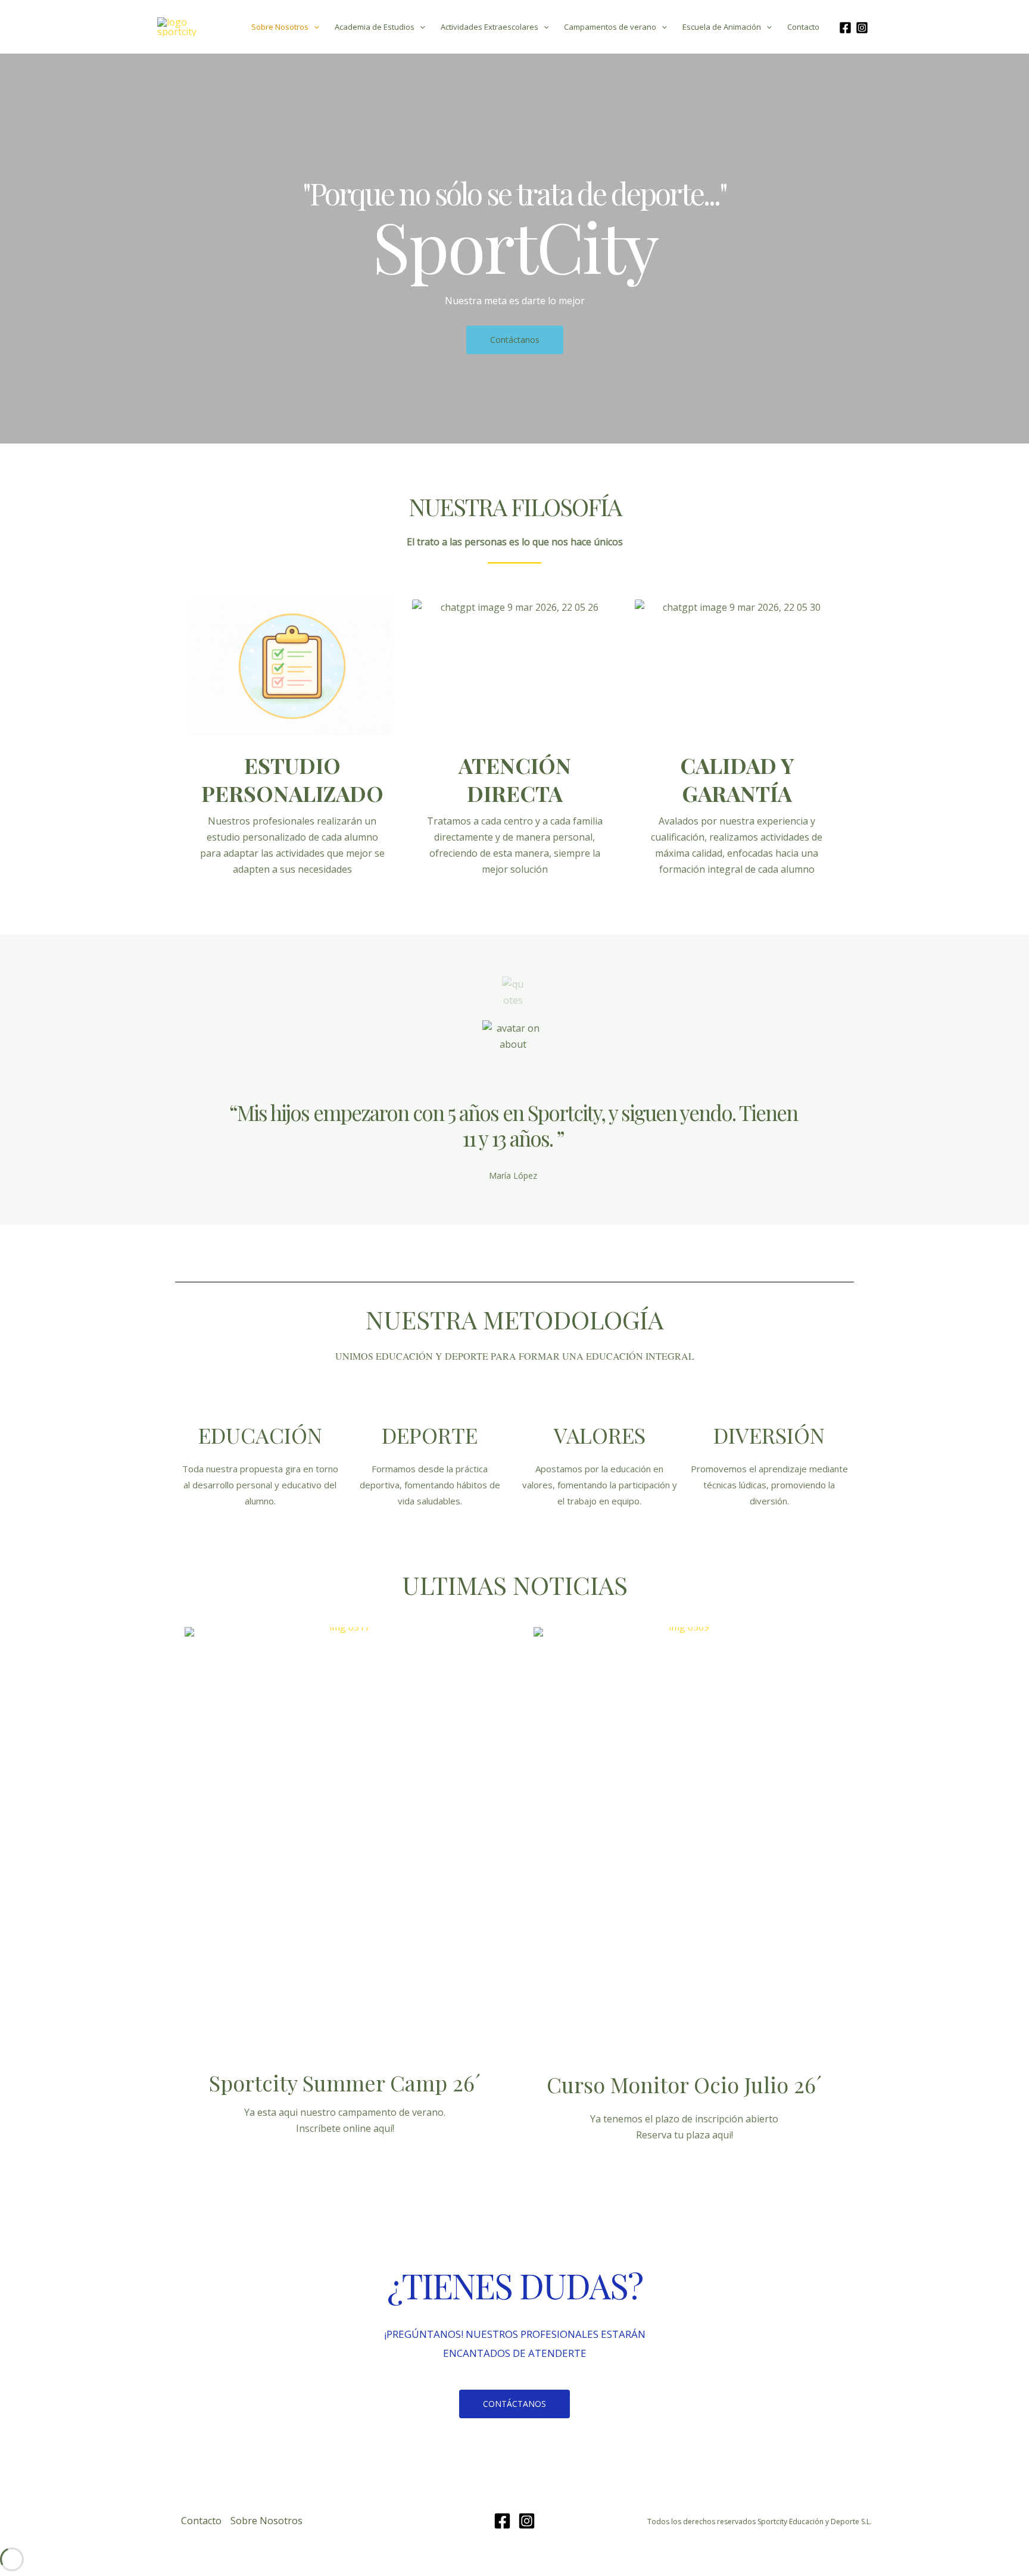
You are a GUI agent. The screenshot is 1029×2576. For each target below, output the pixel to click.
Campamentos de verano (610, 27)
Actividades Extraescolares (489, 27)
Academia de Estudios (375, 27)
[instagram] (864, 28)
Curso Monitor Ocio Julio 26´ (684, 2084)
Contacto (803, 27)
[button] (314, 27)
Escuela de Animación (722, 27)
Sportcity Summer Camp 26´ (345, 2082)
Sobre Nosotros (280, 27)
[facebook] (847, 28)
